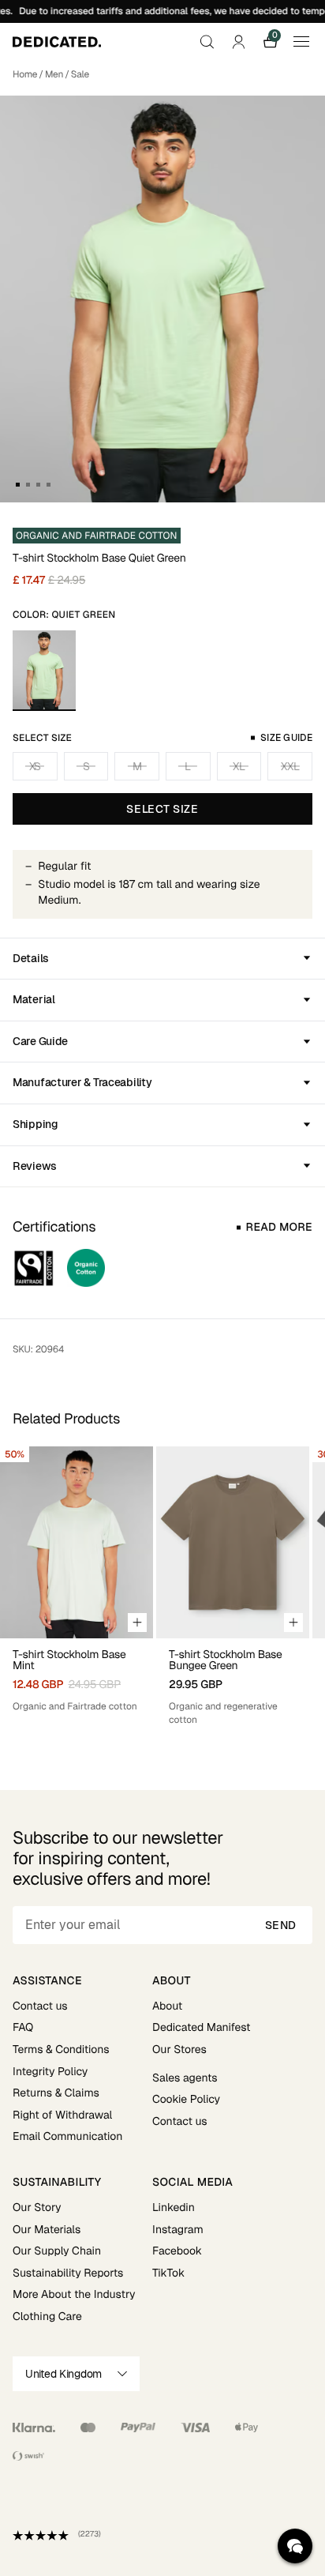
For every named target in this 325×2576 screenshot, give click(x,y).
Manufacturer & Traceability (82, 1082)
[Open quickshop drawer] (137, 1623)
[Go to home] (57, 42)
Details (31, 958)
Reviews (35, 1166)
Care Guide (40, 1041)
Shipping (35, 1124)
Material (34, 999)
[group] (77, 1586)
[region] (162, 1586)
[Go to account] (238, 42)
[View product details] (77, 1676)
